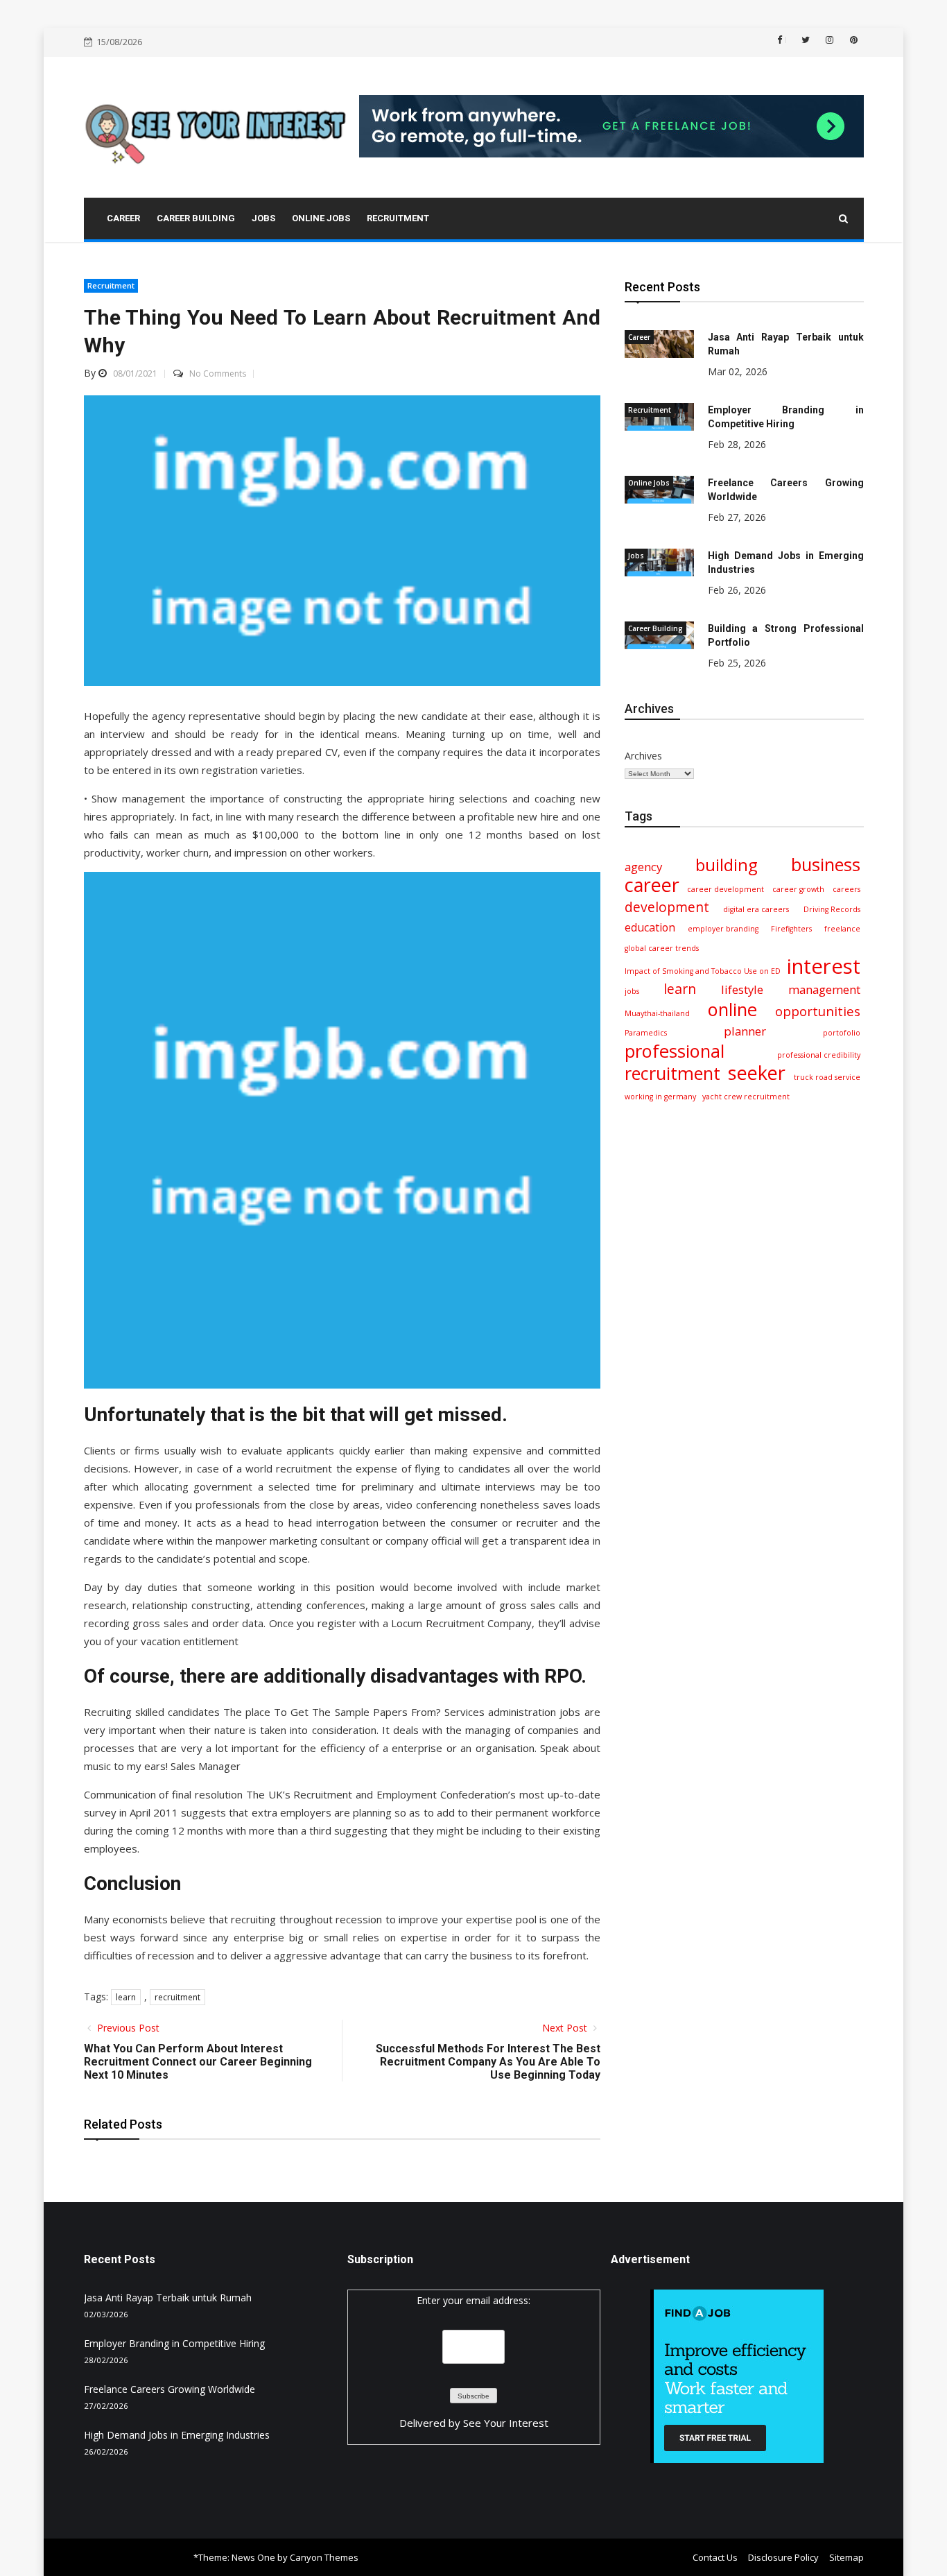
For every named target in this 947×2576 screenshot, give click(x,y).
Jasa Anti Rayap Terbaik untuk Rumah (168, 2298)
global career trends (662, 948)
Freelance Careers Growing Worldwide (170, 2389)
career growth (798, 889)
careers (846, 889)
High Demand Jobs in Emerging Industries (177, 2435)
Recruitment (111, 285)
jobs (632, 991)
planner (745, 1031)
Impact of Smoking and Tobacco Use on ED (703, 971)
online (732, 1009)
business (826, 864)
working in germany (660, 1097)
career (652, 885)
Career (639, 337)
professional (675, 1051)
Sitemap (846, 2557)
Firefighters (791, 929)
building (727, 865)
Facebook (786, 40)
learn (126, 1997)
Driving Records (832, 909)
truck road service (827, 1077)
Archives (643, 756)
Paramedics (646, 1033)
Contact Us (715, 2557)
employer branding (723, 929)
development (667, 907)
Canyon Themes (324, 2557)
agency (643, 867)
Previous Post (127, 2028)
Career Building (655, 628)
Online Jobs (649, 483)
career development (726, 889)
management (824, 989)
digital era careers (756, 909)
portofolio (842, 1033)
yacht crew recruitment (746, 1097)
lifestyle (742, 989)
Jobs (636, 556)
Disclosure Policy (783, 2557)
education (650, 927)
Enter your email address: (473, 2300)
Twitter (804, 40)
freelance (842, 929)
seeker (757, 1073)
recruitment (177, 1997)
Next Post (566, 2028)
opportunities (818, 1011)
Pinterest (853, 40)
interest (824, 966)
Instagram (828, 40)
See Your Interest (506, 2423)
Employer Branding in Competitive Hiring (174, 2343)
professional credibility (819, 1055)
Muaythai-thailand (657, 1013)
